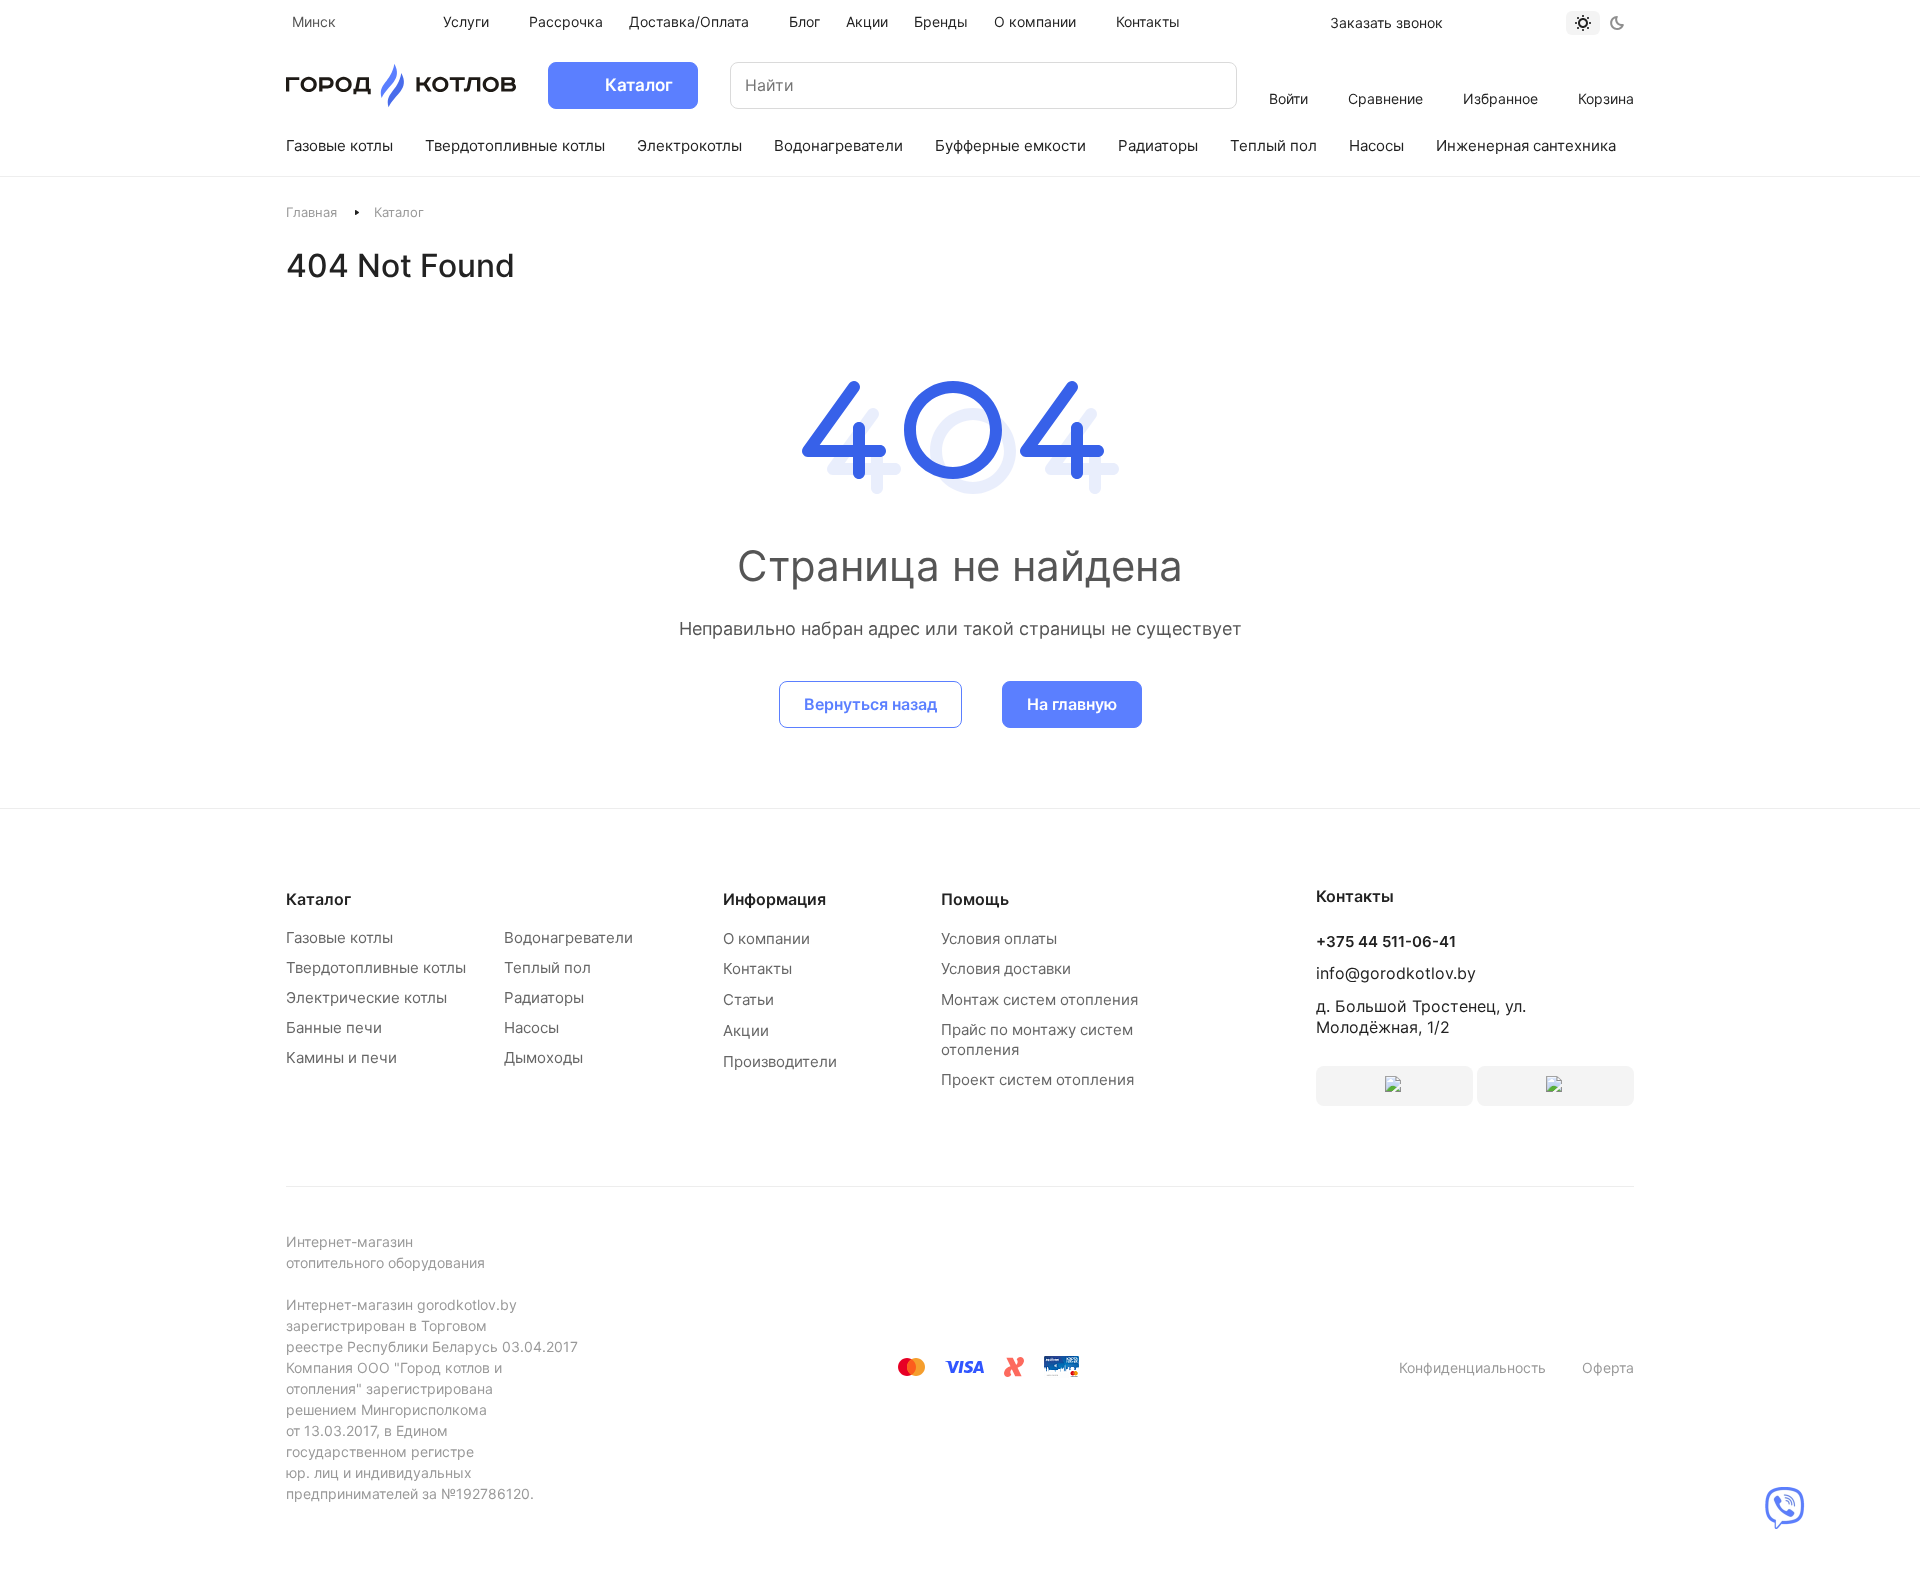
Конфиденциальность (1472, 1367)
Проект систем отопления (1037, 1079)
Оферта (1608, 1367)
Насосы (531, 1027)
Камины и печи (341, 1057)
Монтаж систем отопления (1039, 999)
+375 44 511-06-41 (1386, 942)
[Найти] (1202, 85)
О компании (766, 938)
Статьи (748, 999)
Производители (780, 1061)
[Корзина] (1606, 72)
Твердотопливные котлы (376, 967)
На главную (1072, 704)
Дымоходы (543, 1057)
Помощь (975, 899)
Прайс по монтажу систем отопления (1037, 1039)
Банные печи (334, 1027)
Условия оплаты (999, 938)
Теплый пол (547, 967)
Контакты (757, 968)
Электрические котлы (366, 997)
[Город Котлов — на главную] (401, 85)
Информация (774, 899)
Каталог (318, 899)
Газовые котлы (339, 937)
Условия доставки (1006, 968)
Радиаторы (544, 997)
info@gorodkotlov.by (1396, 973)
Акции (746, 1030)
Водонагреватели (568, 937)
